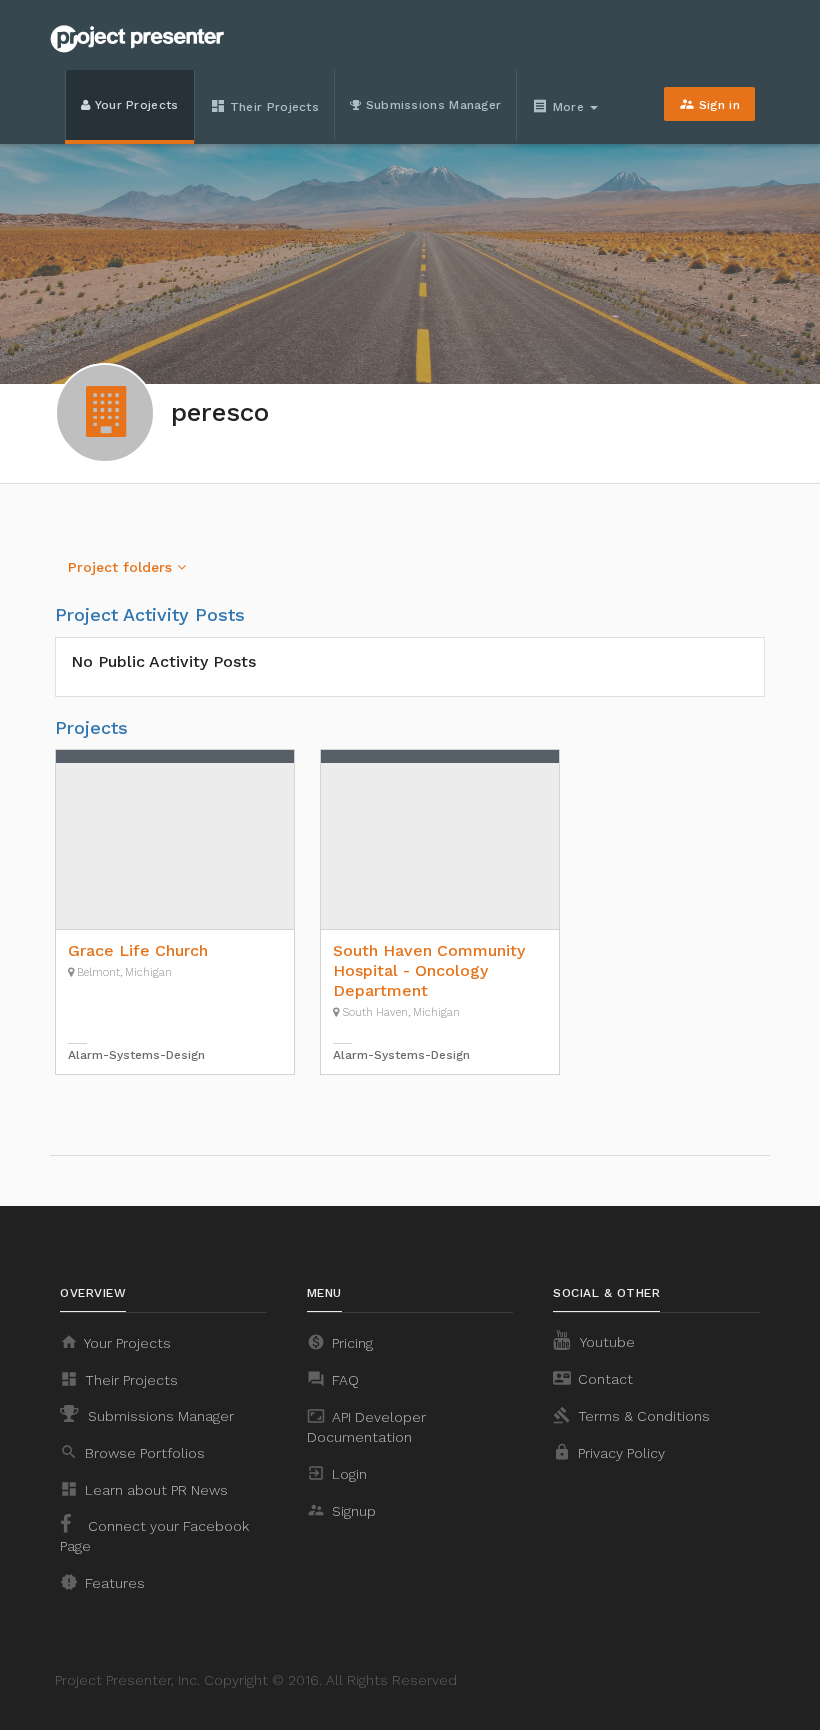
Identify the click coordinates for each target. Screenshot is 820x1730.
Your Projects (134, 105)
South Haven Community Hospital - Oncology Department (429, 970)
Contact (593, 1378)
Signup (341, 1510)
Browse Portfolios (132, 1452)
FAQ (333, 1379)
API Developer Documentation (366, 1426)
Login (337, 1473)
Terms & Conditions (631, 1415)
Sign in (709, 104)
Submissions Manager (431, 105)
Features (102, 1582)
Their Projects (265, 106)
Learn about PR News (144, 1489)
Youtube (606, 1342)
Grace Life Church (138, 950)
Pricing (340, 1342)
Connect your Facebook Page (154, 1536)
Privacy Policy (609, 1452)
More (560, 106)
